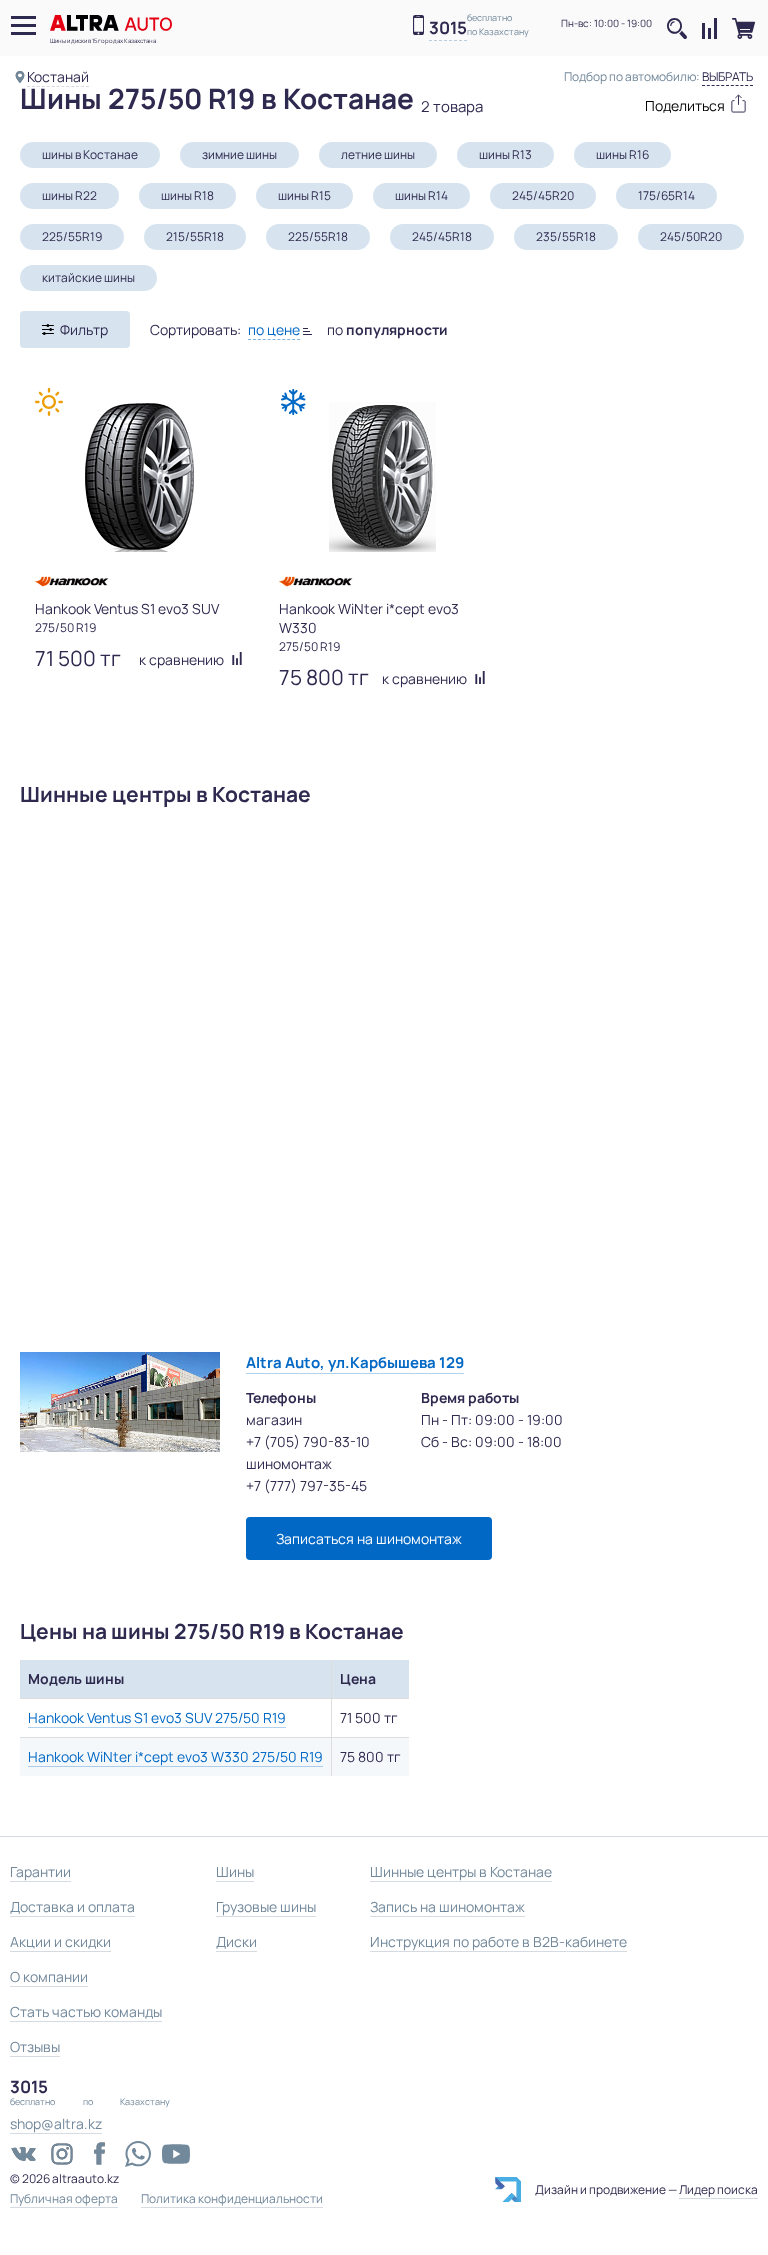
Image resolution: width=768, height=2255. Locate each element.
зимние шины (239, 154)
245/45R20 (543, 195)
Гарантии (40, 1871)
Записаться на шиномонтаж (369, 1538)
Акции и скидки (60, 1941)
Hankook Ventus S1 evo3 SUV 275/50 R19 (157, 1717)
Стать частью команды (86, 2011)
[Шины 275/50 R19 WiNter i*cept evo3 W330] (383, 477)
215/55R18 (195, 236)
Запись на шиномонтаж (447, 1906)
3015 (448, 28)
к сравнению (183, 659)
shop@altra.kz (56, 2123)
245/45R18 (442, 236)
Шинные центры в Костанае (461, 1871)
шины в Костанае (90, 154)
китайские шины (88, 277)
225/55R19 (72, 236)
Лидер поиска (718, 2189)
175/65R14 (666, 195)
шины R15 (304, 195)
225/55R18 (318, 236)
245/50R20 (691, 236)
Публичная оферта (64, 2199)
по (387, 329)
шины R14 (421, 195)
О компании (49, 1976)
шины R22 (69, 195)
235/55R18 (566, 236)
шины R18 (187, 195)
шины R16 (622, 154)
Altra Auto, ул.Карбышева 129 (355, 1362)
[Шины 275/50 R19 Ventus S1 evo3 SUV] (139, 477)
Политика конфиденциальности (232, 2199)
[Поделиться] (686, 103)
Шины (235, 1871)
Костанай (58, 76)
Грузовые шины (266, 1906)
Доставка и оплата (72, 1906)
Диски (236, 1941)
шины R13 (505, 154)
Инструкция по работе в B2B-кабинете (498, 1941)
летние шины (378, 154)
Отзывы (35, 2046)
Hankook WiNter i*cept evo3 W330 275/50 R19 (175, 1756)
